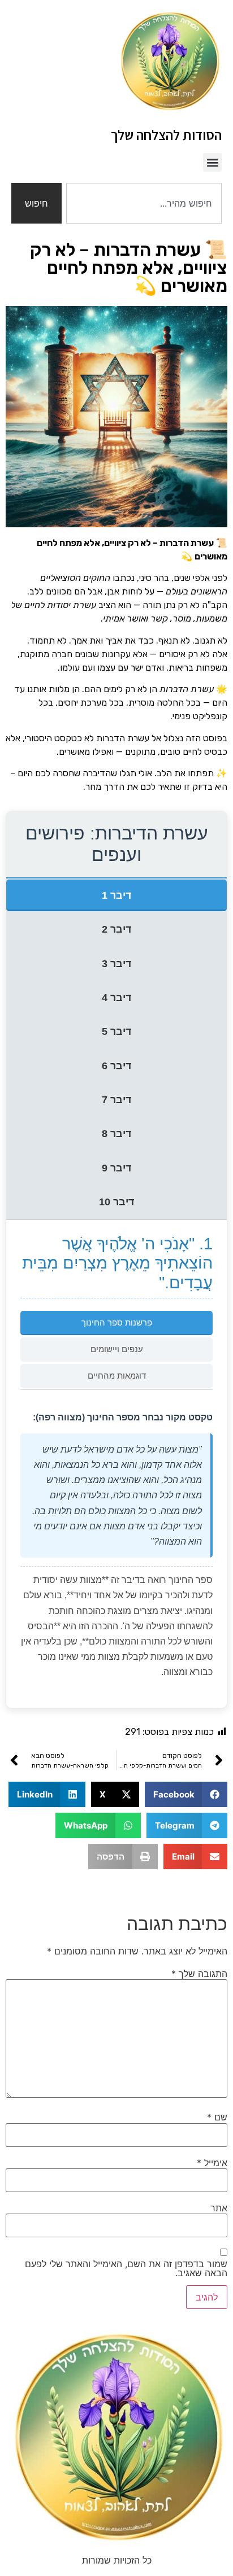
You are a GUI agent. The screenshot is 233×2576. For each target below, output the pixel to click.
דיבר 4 (116, 998)
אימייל (212, 2163)
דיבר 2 (116, 929)
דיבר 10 (116, 1202)
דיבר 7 (116, 1100)
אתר (219, 2208)
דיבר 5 (116, 1031)
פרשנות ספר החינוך (117, 1322)
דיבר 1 (116, 895)
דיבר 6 (116, 1066)
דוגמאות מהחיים (117, 1376)
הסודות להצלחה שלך (166, 135)
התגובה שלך (199, 1974)
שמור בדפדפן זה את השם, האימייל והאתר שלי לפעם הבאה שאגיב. (126, 2268)
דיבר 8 (116, 1134)
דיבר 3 (116, 964)
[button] (212, 162)
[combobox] (144, 203)
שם (217, 2117)
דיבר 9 (116, 1168)
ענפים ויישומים (117, 1349)
